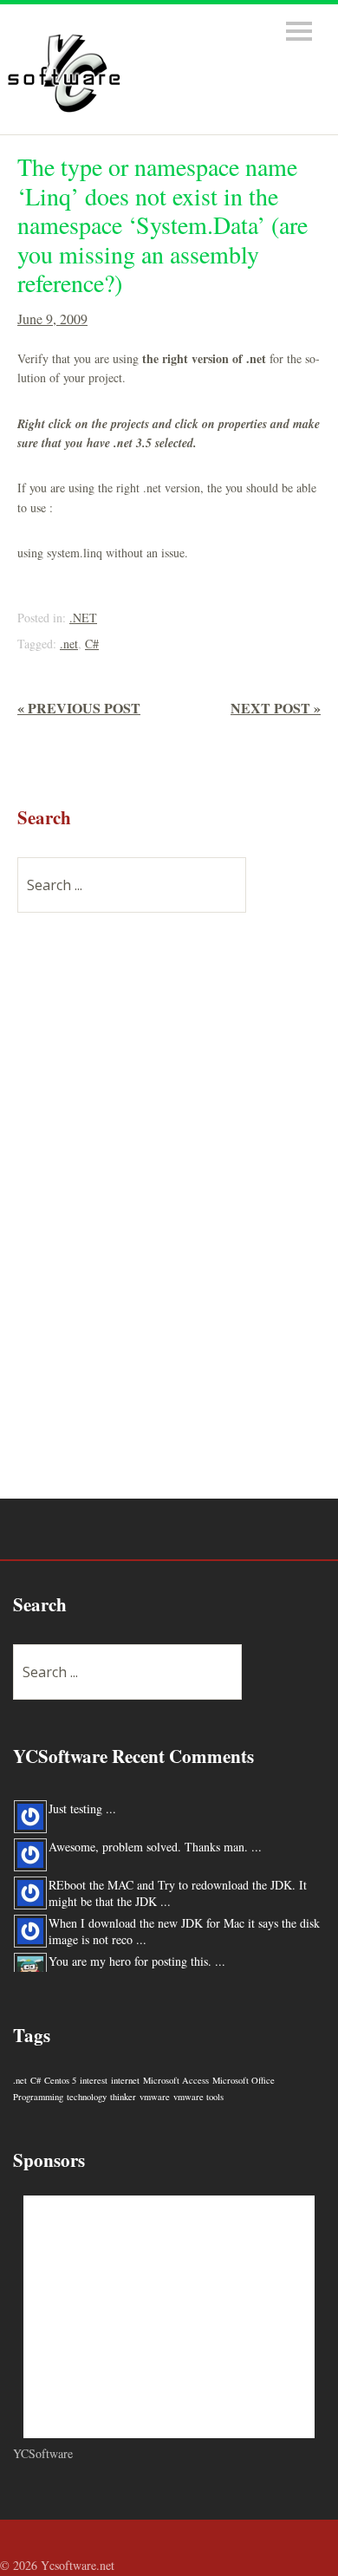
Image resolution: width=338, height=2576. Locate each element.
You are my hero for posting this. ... (137, 1961)
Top (320, 2566)
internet (125, 2080)
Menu (299, 31)
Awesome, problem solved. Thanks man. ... (155, 1847)
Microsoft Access (176, 2080)
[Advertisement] (147, 1216)
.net (69, 644)
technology (87, 2097)
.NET (83, 618)
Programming (38, 2097)
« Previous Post (79, 708)
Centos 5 (60, 2080)
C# (92, 644)
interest (94, 2080)
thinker (123, 2097)
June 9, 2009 (52, 319)
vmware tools (198, 2097)
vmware (155, 2097)
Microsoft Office (244, 2080)
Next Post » (276, 708)
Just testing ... (82, 1808)
